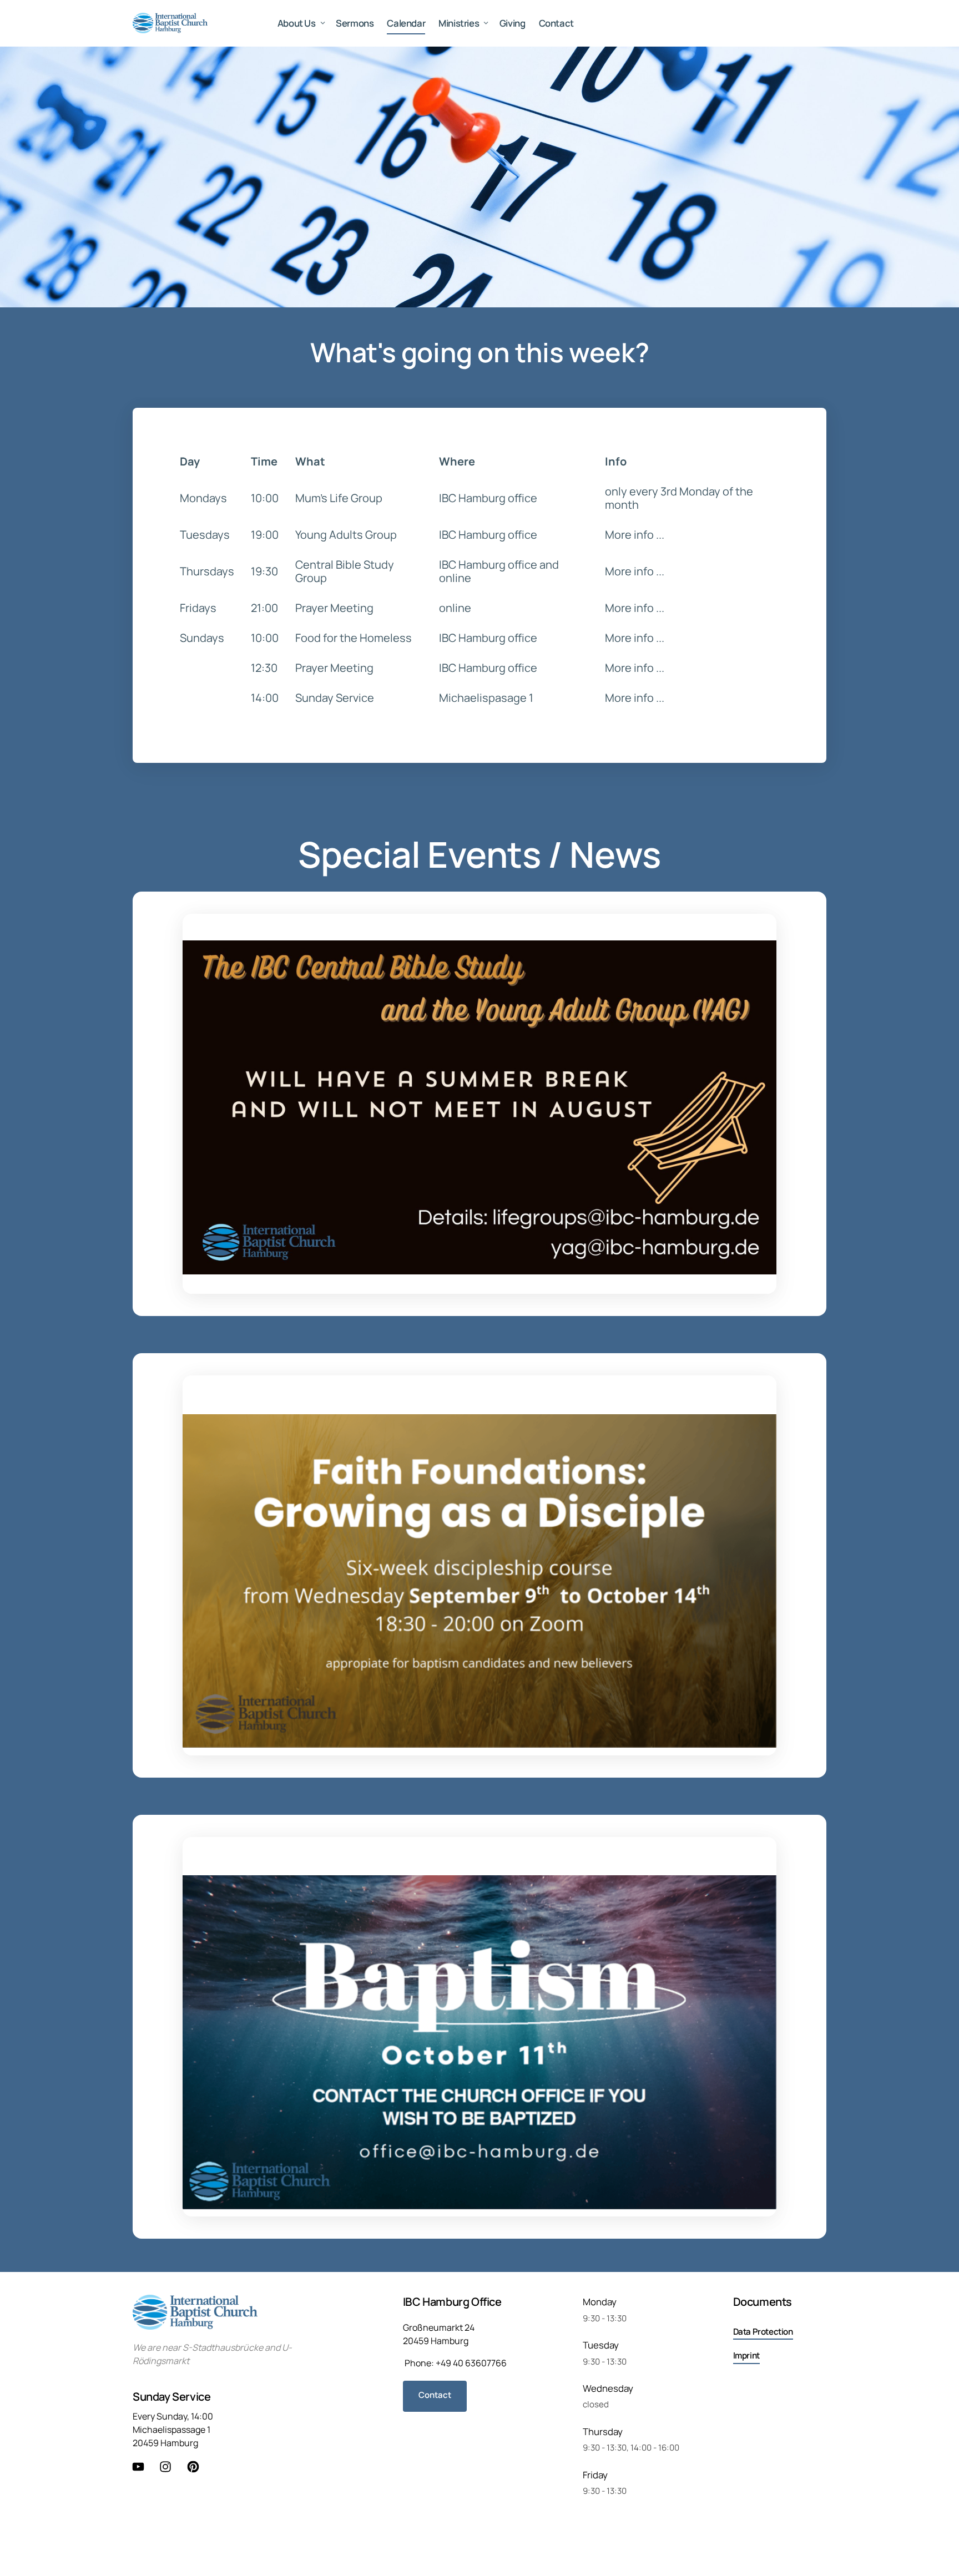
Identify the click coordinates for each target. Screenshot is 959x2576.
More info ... (635, 535)
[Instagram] (170, 2467)
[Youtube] (142, 2467)
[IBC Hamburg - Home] (170, 23)
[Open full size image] (479, 1104)
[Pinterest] (197, 2467)
